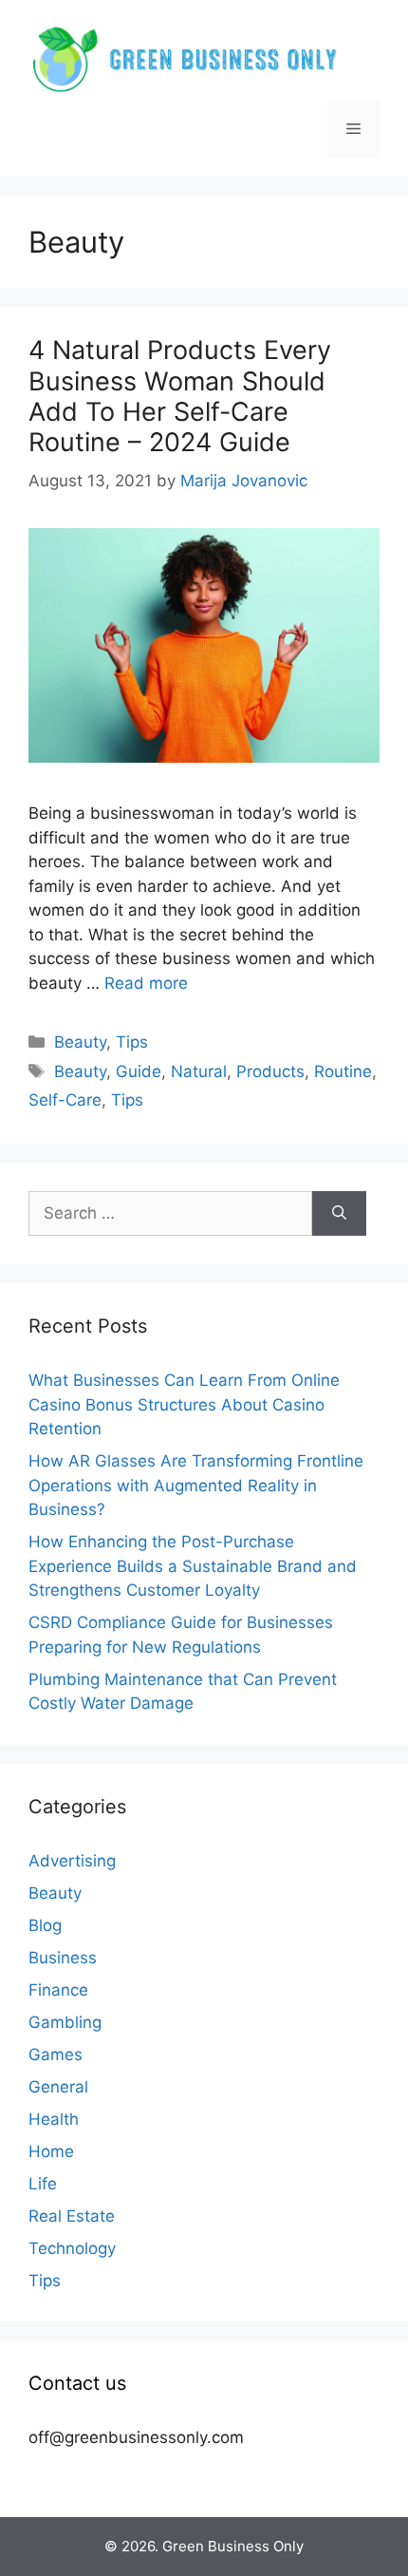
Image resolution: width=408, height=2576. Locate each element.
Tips (132, 1042)
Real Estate (72, 2216)
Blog (45, 1925)
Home (51, 2151)
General (58, 2087)
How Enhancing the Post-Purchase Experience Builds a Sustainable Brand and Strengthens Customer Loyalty (193, 1566)
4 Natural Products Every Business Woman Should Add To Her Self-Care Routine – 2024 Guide (180, 396)
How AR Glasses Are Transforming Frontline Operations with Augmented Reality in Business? (196, 1485)
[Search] (339, 1214)
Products (270, 1071)
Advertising (72, 1861)
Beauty (80, 1042)
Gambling (65, 2022)
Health (54, 2119)
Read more (146, 983)
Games (56, 2055)
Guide (139, 1071)
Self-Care (65, 1100)
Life (43, 2184)
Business (63, 1958)
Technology (72, 2248)
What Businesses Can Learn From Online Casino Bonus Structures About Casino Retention (184, 1404)
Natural (199, 1071)
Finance (58, 1990)
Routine (343, 1071)
